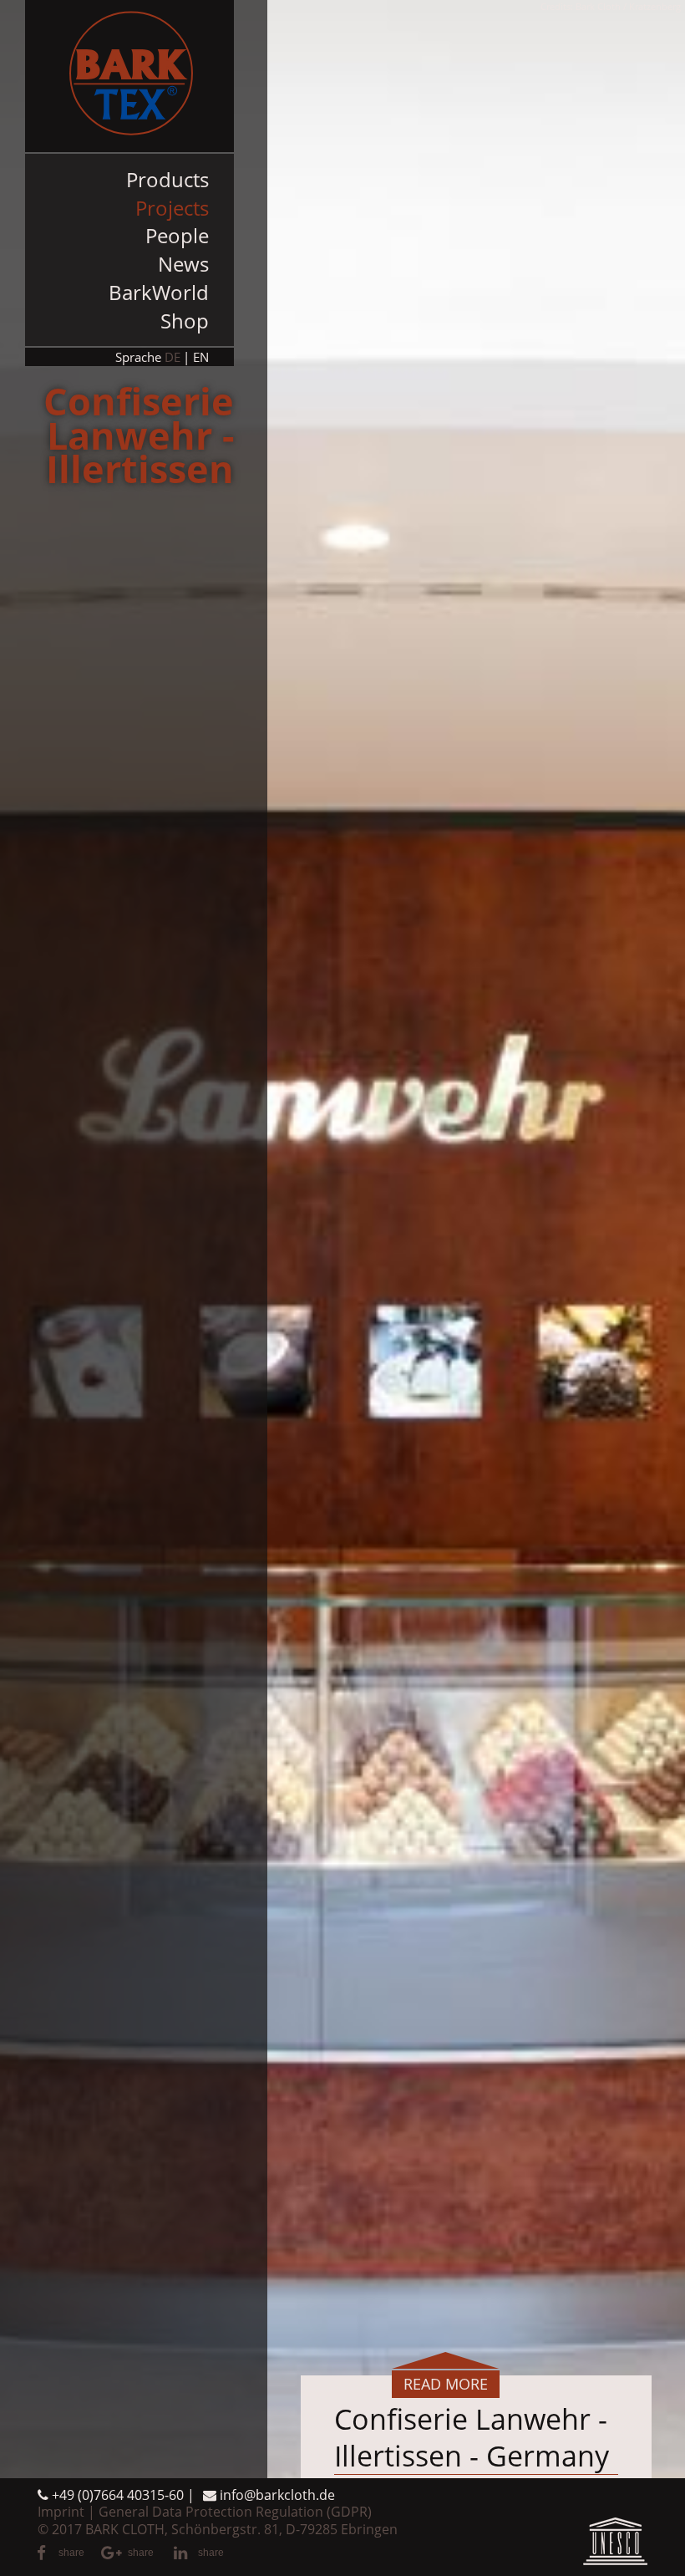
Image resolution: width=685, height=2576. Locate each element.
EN (201, 357)
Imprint (61, 2512)
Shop (185, 321)
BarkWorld (159, 292)
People (177, 235)
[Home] (129, 76)
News (183, 264)
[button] (61, 2553)
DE (173, 357)
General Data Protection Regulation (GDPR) (235, 2512)
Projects (172, 208)
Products (167, 179)
